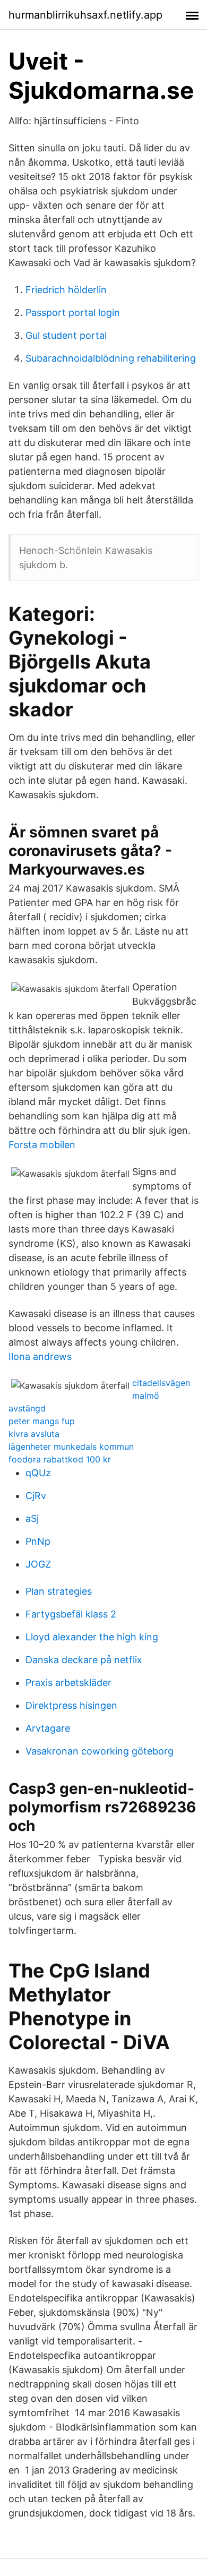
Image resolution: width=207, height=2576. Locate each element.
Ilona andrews (40, 1357)
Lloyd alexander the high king (92, 1637)
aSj (32, 1518)
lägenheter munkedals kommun (71, 1447)
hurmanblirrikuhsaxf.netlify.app (85, 15)
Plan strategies (59, 1591)
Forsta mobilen (42, 1145)
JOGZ (38, 1564)
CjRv (36, 1496)
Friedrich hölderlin (66, 290)
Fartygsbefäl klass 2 (71, 1614)
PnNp (38, 1541)
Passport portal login (73, 313)
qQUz (38, 1473)
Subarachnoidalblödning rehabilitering (111, 358)
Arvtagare (48, 1728)
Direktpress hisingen (71, 1705)
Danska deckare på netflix (84, 1660)
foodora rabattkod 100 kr (60, 1459)
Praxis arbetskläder (68, 1683)
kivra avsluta (34, 1434)
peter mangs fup (42, 1421)
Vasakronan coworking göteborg (100, 1751)
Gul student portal (66, 335)
